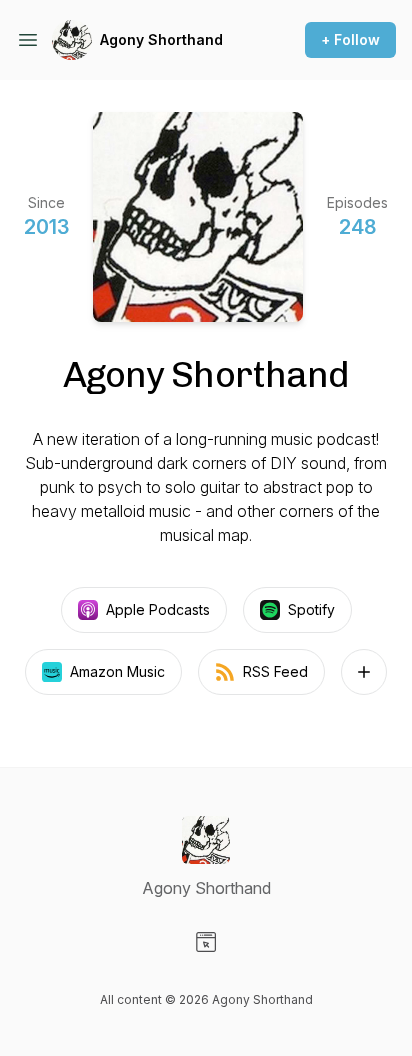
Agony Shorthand (161, 39)
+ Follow (350, 39)
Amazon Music (117, 671)
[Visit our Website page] (206, 942)
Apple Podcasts (158, 609)
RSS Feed (275, 671)
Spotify (311, 609)
